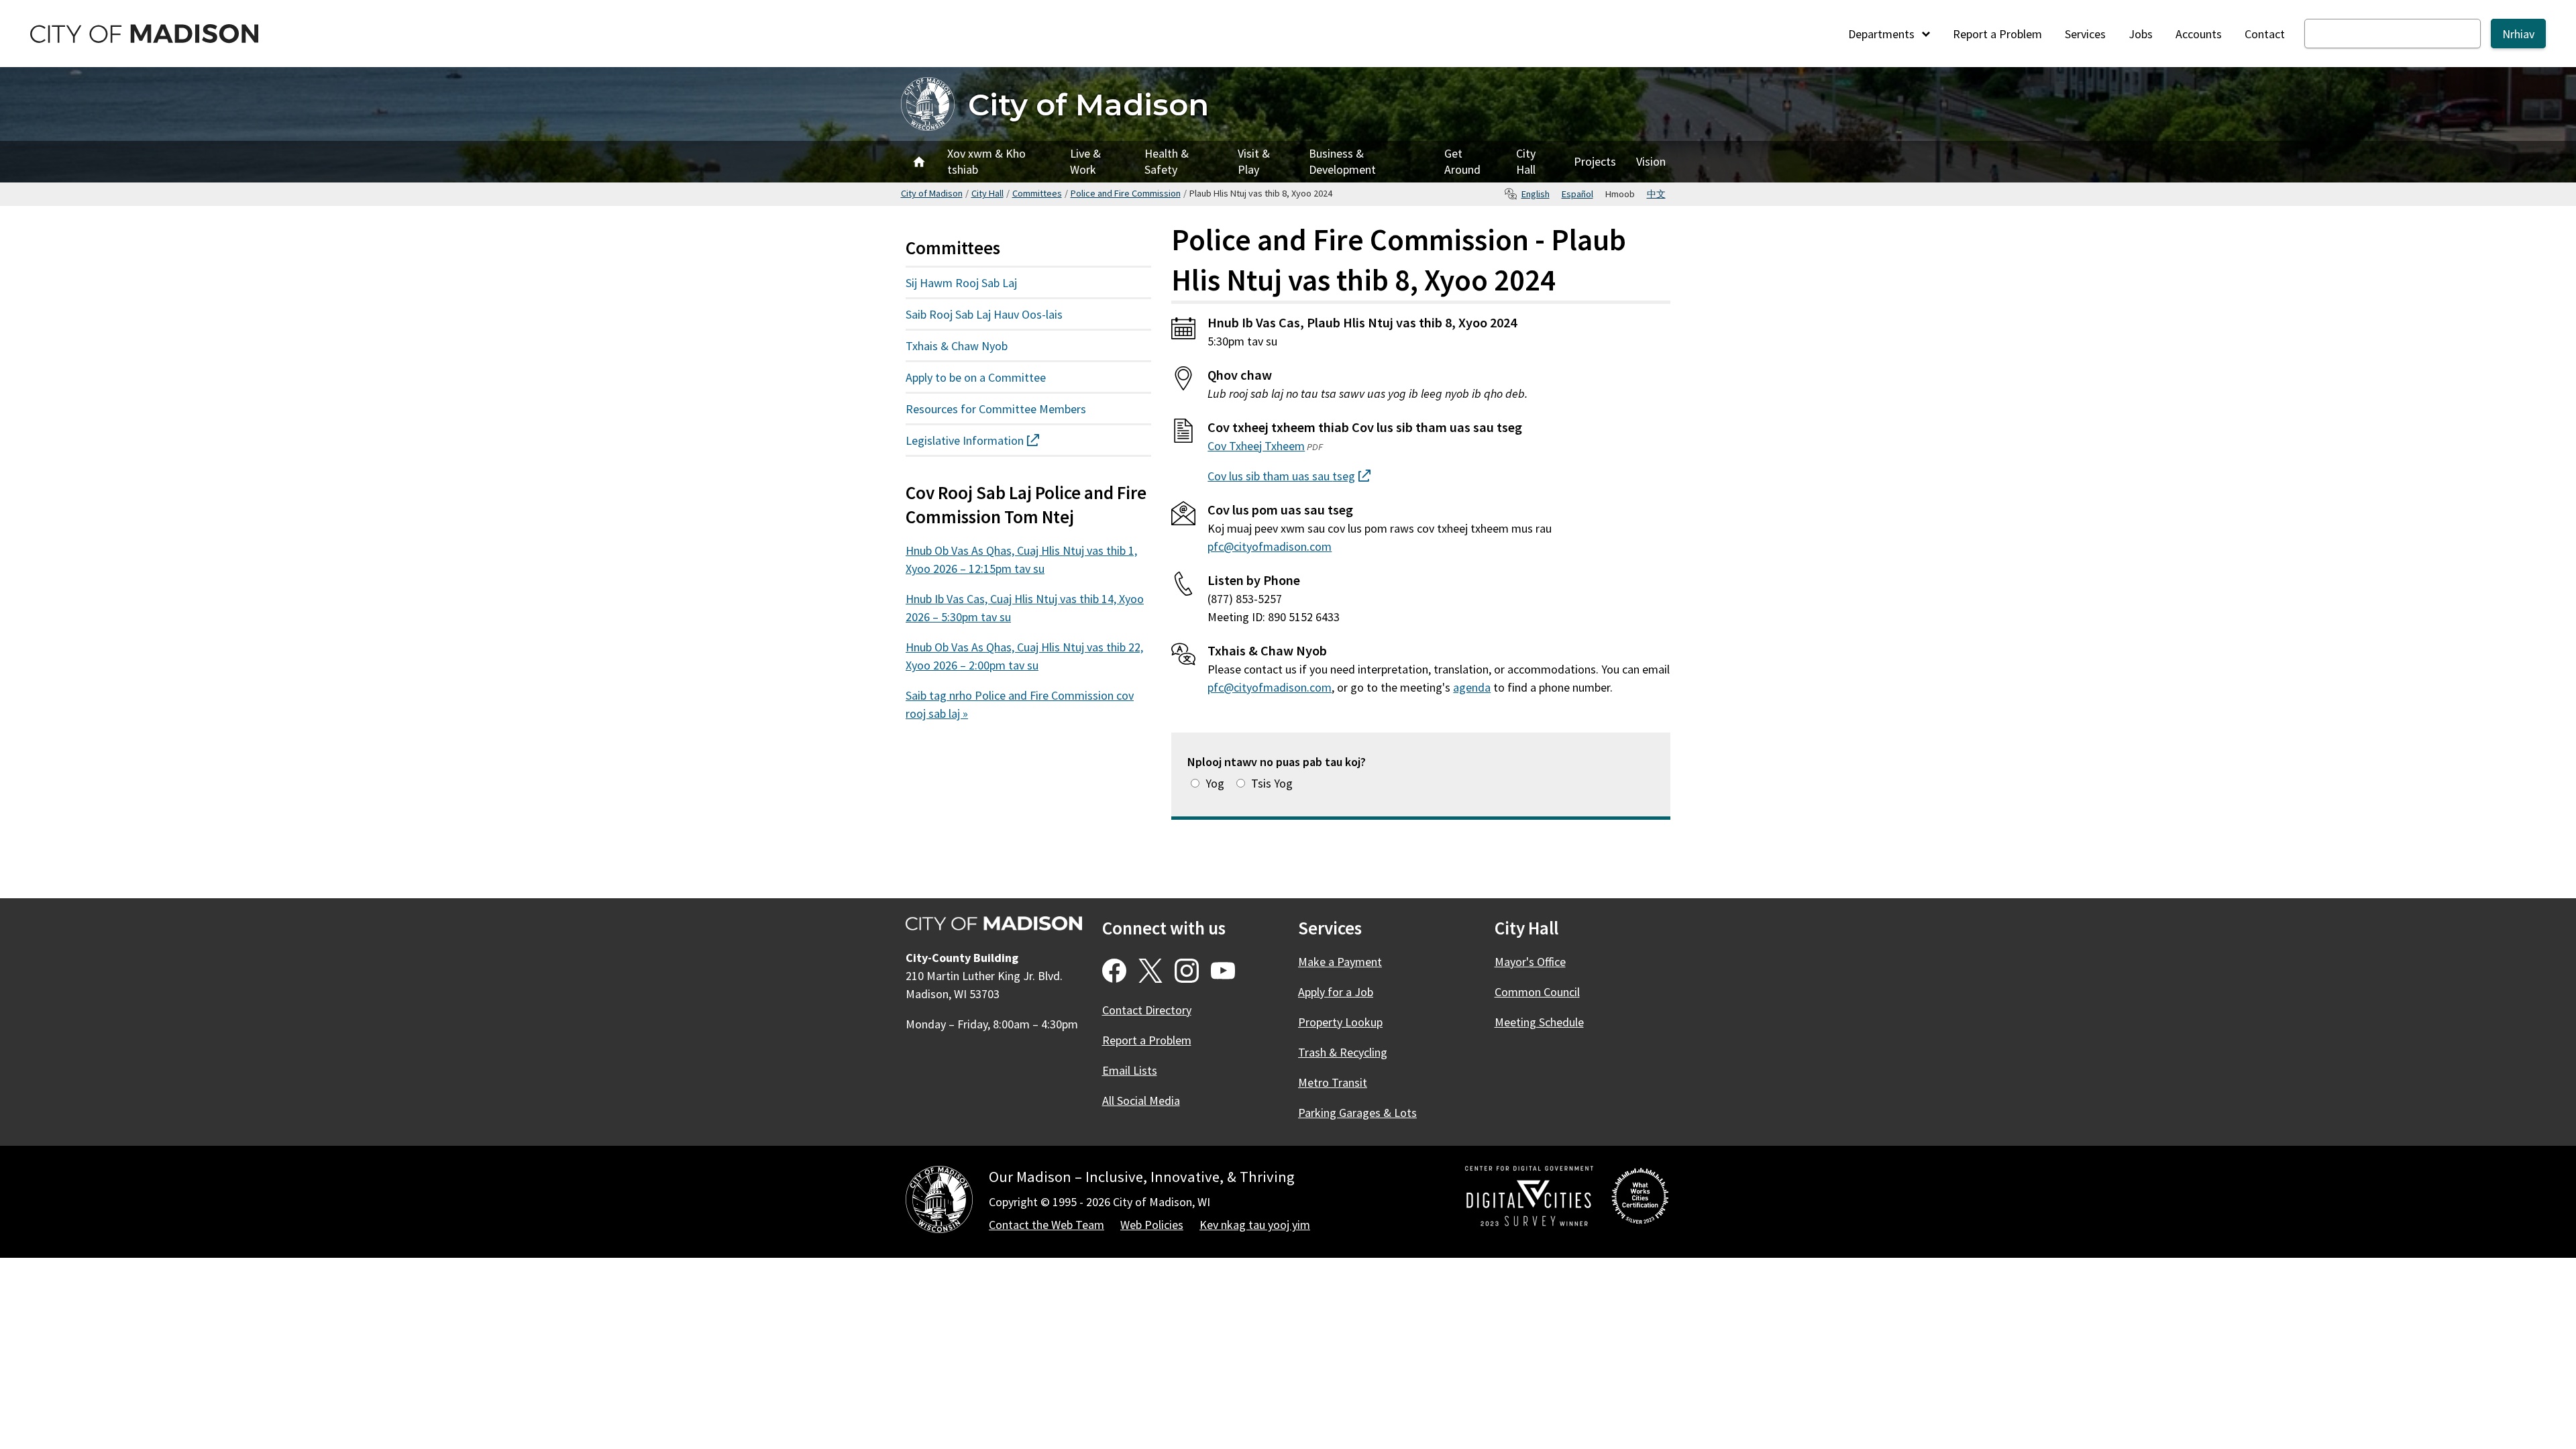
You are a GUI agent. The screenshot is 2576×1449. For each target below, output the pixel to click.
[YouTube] (1223, 971)
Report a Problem (1997, 34)
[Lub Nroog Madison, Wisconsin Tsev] (939, 1202)
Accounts (2199, 34)
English (1536, 194)
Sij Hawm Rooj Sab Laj (961, 283)
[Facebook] (1114, 971)
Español (1577, 194)
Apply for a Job (1336, 992)
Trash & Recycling (1343, 1052)
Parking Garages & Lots (1357, 1113)
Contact (2265, 34)
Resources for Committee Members (996, 409)
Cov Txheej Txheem (1256, 446)
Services (2085, 34)
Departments (1883, 34)
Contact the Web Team (1046, 1225)
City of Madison (1088, 104)
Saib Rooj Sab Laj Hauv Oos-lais (984, 314)
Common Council (1537, 992)
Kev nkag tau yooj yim (1255, 1225)
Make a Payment (1340, 962)
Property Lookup (1340, 1022)
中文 (1656, 194)
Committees (1037, 193)
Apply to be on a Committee (976, 377)
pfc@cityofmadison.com (1270, 546)
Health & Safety (1167, 161)
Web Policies (1152, 1225)
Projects (1595, 161)
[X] (1150, 971)
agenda (1472, 687)
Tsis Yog (1272, 783)
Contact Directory (1147, 1010)
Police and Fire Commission (1126, 193)
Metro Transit (1333, 1082)
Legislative (989, 444)
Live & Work (1085, 161)
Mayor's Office (1530, 962)
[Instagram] (1187, 971)
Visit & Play (1254, 161)
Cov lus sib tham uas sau (1289, 476)
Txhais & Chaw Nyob (957, 346)
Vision (1651, 161)
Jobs (2141, 34)
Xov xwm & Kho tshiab (986, 161)
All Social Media (1141, 1101)
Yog (1215, 783)
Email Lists (1130, 1070)
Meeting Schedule (1539, 1022)
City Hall (1526, 161)
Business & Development (1342, 161)
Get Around (1462, 161)
